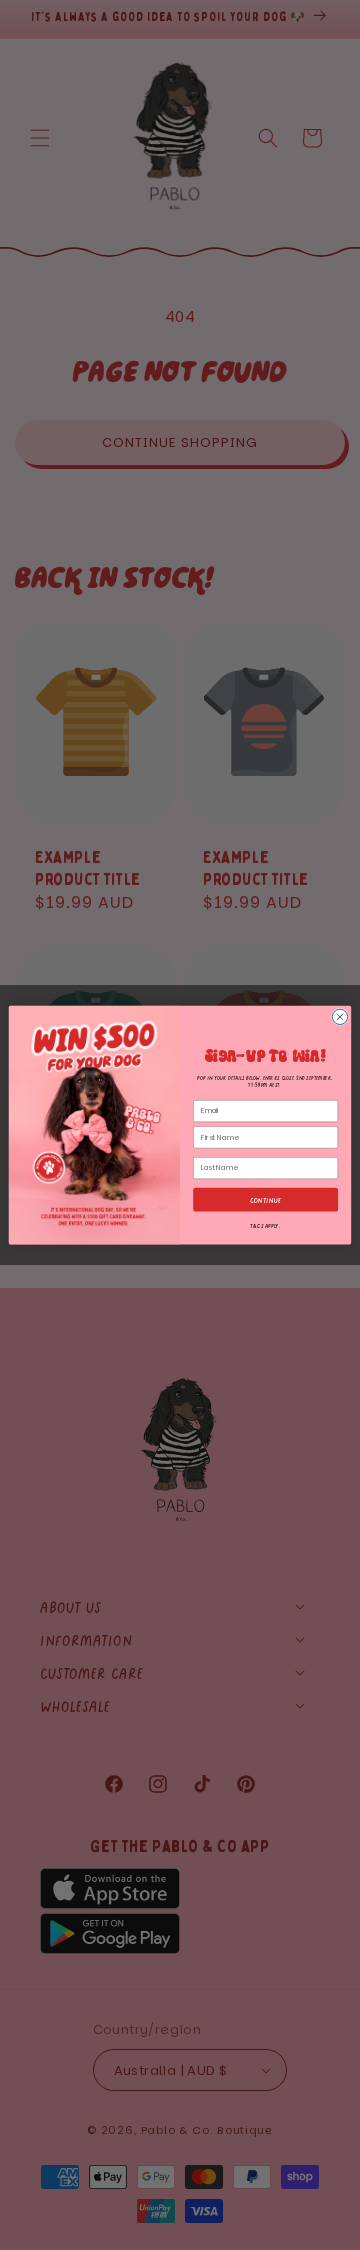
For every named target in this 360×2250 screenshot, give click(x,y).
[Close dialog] (339, 1016)
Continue (266, 1199)
